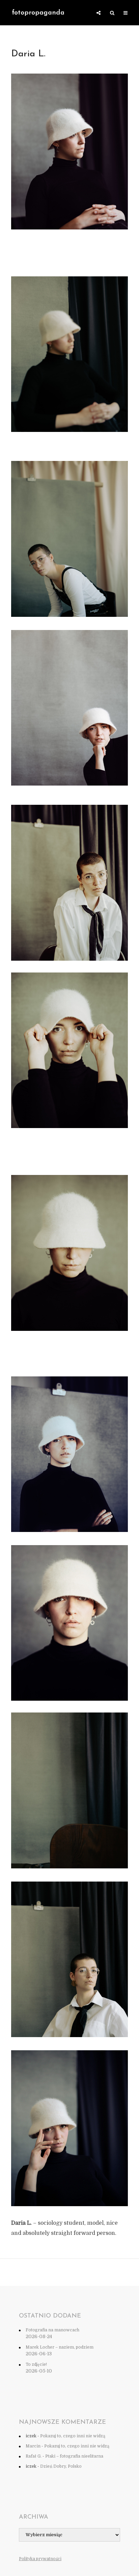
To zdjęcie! (36, 2364)
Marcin (33, 2446)
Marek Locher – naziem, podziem (60, 2347)
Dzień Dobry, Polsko (61, 2466)
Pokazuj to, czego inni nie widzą (73, 2436)
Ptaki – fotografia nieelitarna (74, 2456)
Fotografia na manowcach (52, 2330)
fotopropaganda (38, 13)
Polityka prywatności (40, 2559)
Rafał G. (34, 2456)
